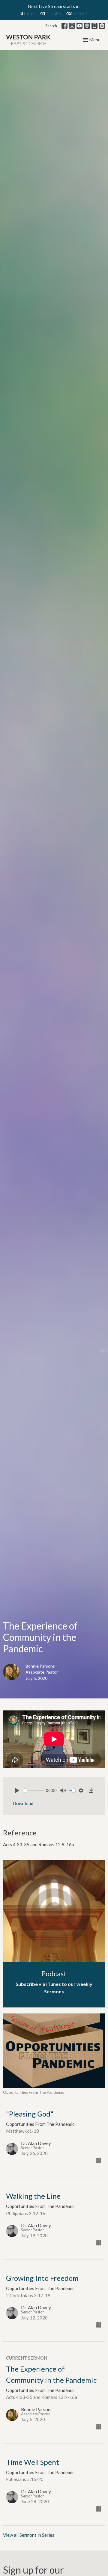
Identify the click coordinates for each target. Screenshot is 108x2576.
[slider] (34, 1791)
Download (23, 1803)
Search (51, 26)
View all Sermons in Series (29, 2535)
